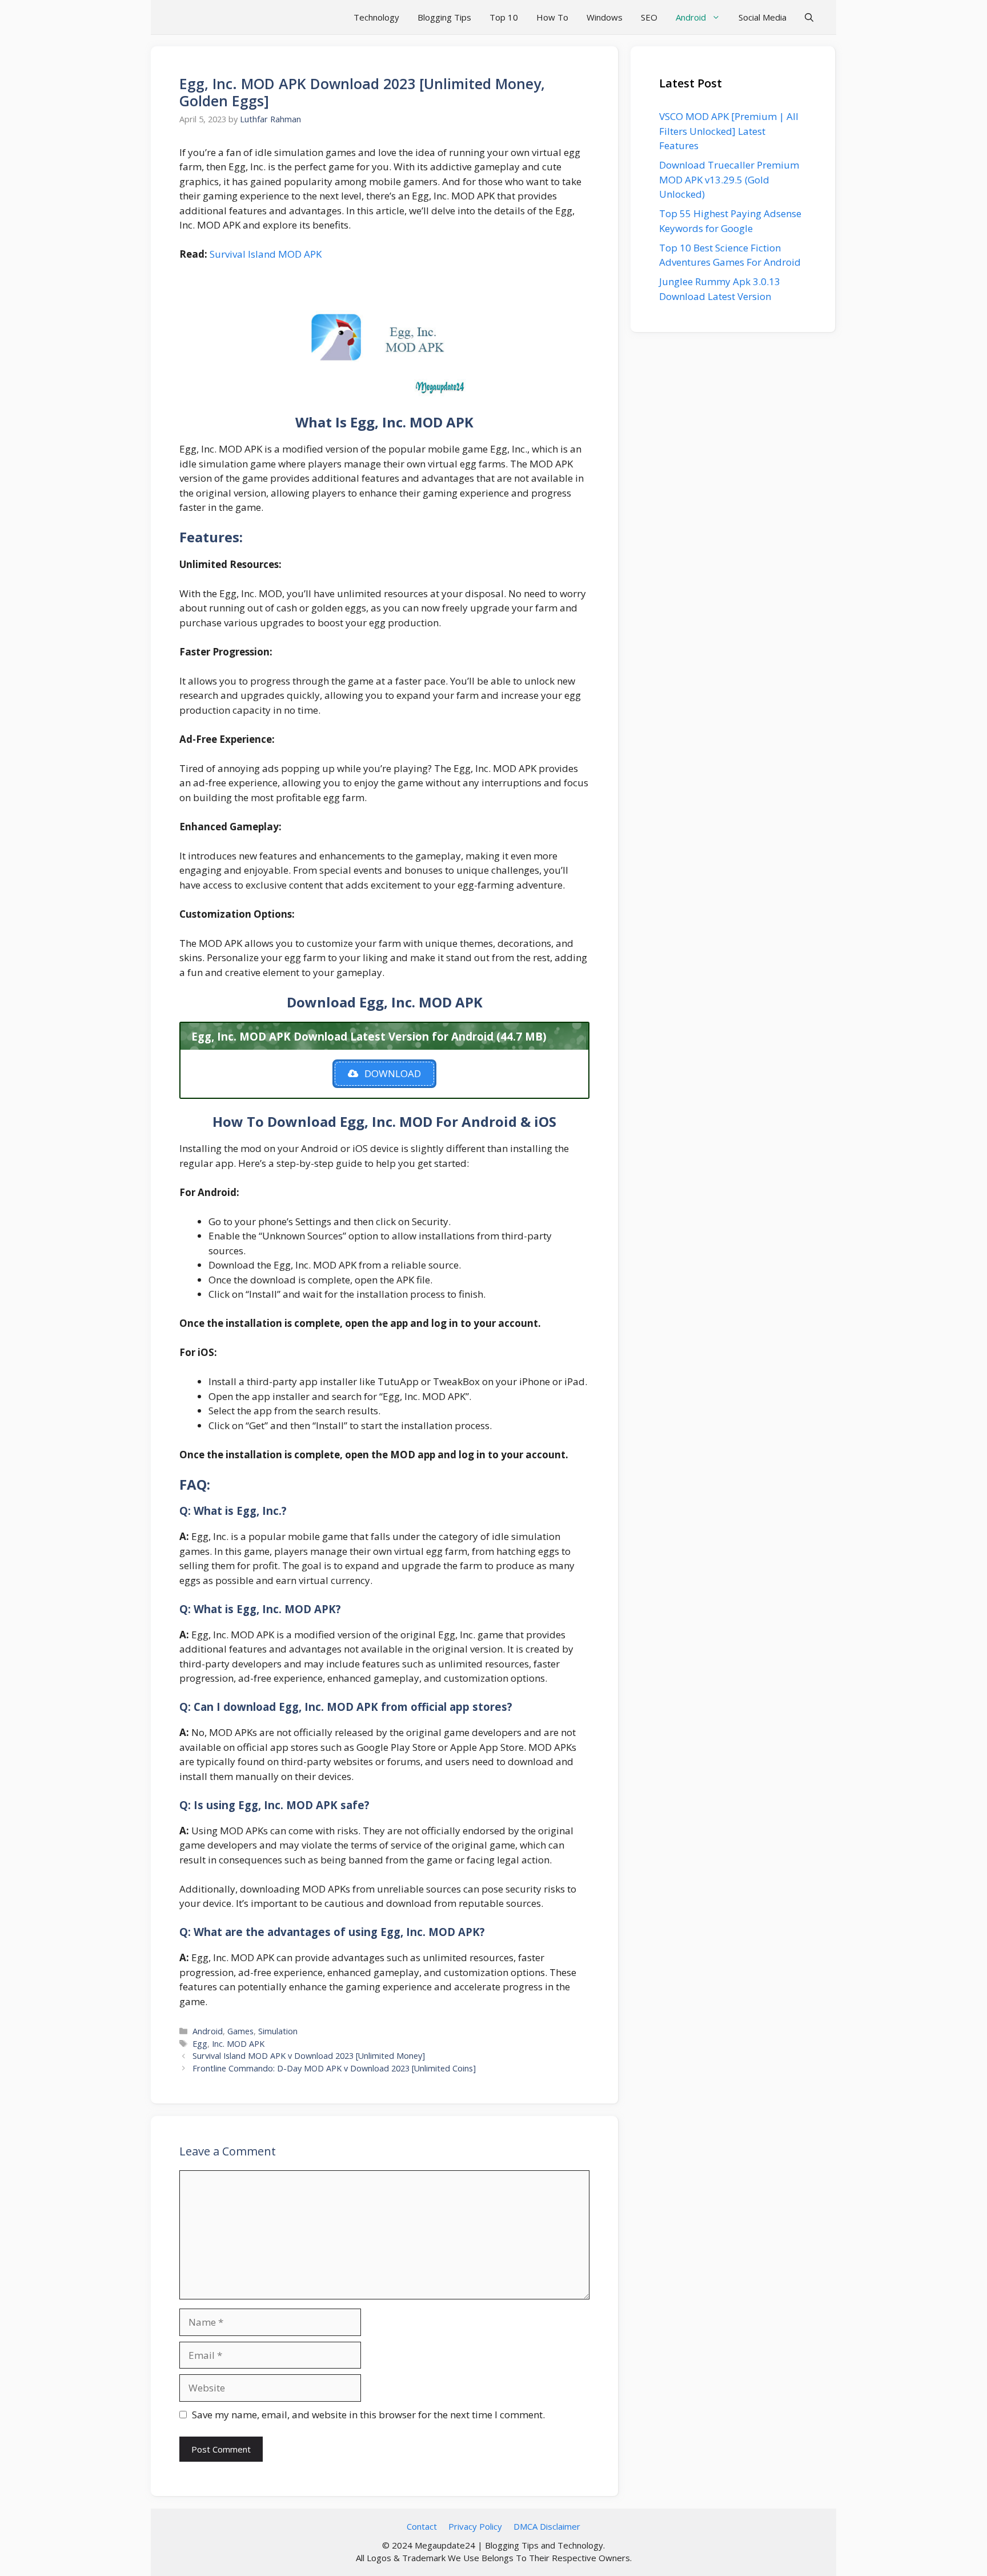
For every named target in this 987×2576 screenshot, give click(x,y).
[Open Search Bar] (809, 17)
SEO (649, 17)
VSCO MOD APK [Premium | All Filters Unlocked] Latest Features (729, 131)
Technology (376, 17)
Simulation (278, 2031)
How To (552, 17)
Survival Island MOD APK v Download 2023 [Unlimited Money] (309, 2056)
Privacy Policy (475, 2526)
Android (691, 17)
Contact (422, 2526)
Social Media (763, 17)
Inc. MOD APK (238, 2044)
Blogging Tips (444, 17)
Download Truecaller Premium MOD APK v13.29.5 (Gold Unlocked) (729, 179)
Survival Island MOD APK (266, 254)
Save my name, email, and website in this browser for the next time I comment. (368, 2415)
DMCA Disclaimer (547, 2526)
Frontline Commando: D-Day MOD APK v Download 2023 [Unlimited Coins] (334, 2068)
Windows (605, 17)
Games (240, 2031)
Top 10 (504, 17)
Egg (200, 2044)
